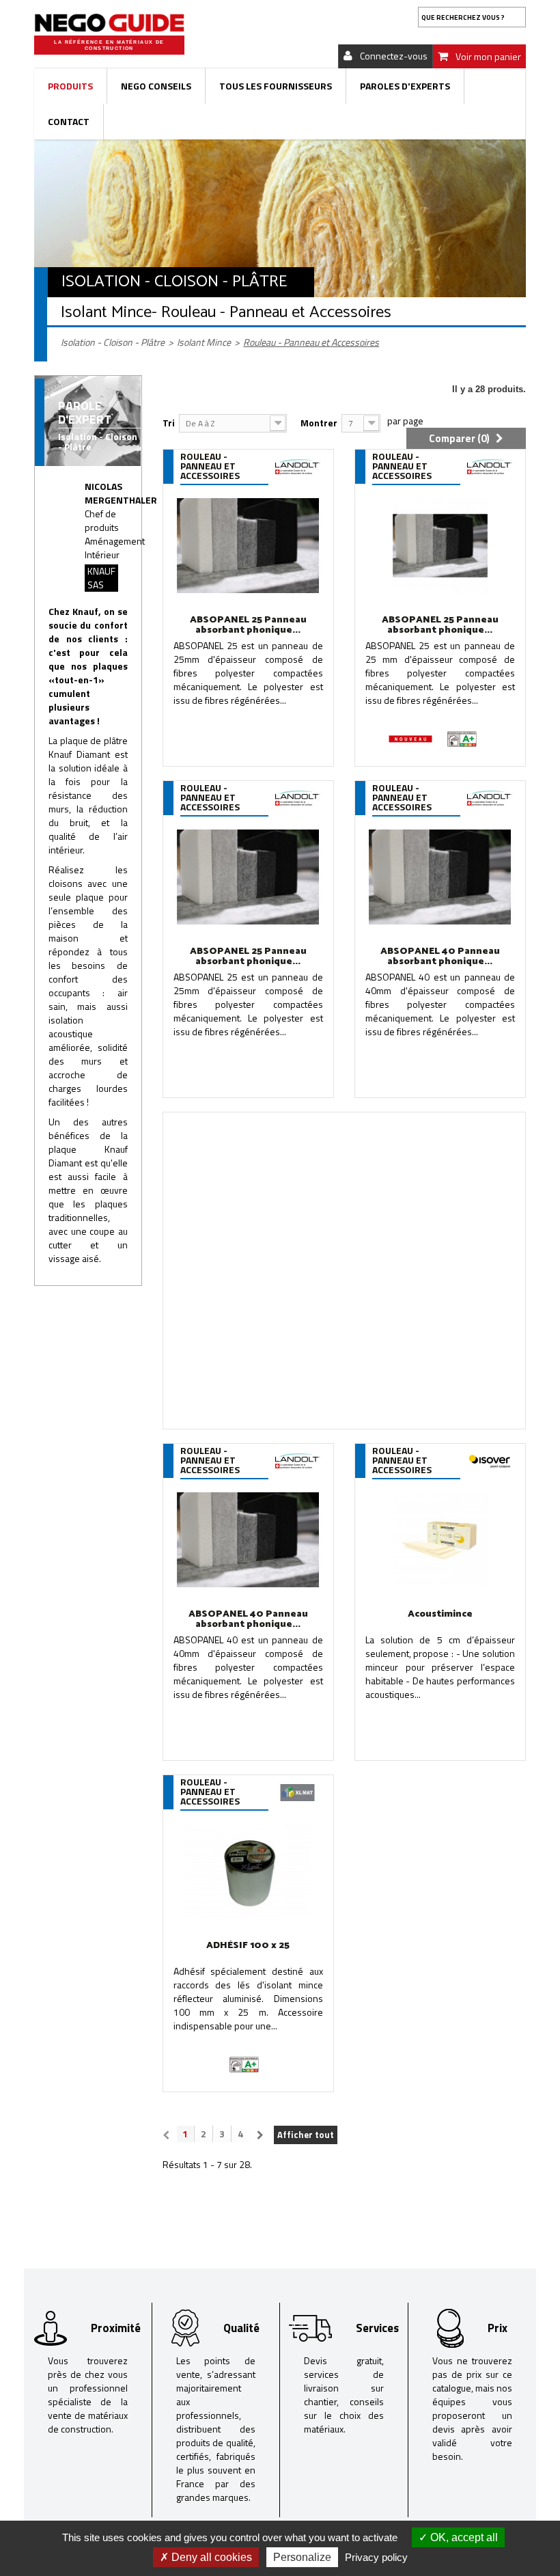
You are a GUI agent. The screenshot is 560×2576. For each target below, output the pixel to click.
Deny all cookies (210, 2557)
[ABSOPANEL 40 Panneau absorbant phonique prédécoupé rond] (248, 1540)
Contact (69, 121)
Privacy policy (376, 2557)
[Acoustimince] (440, 1540)
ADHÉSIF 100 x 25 (248, 1946)
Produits (70, 86)
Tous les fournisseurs (276, 86)
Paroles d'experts (405, 86)
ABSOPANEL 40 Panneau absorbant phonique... (248, 1619)
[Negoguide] (109, 23)
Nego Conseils (156, 86)
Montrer (319, 423)
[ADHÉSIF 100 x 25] (248, 1871)
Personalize (302, 2557)
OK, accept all (463, 2537)
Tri (169, 423)
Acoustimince (440, 1614)
